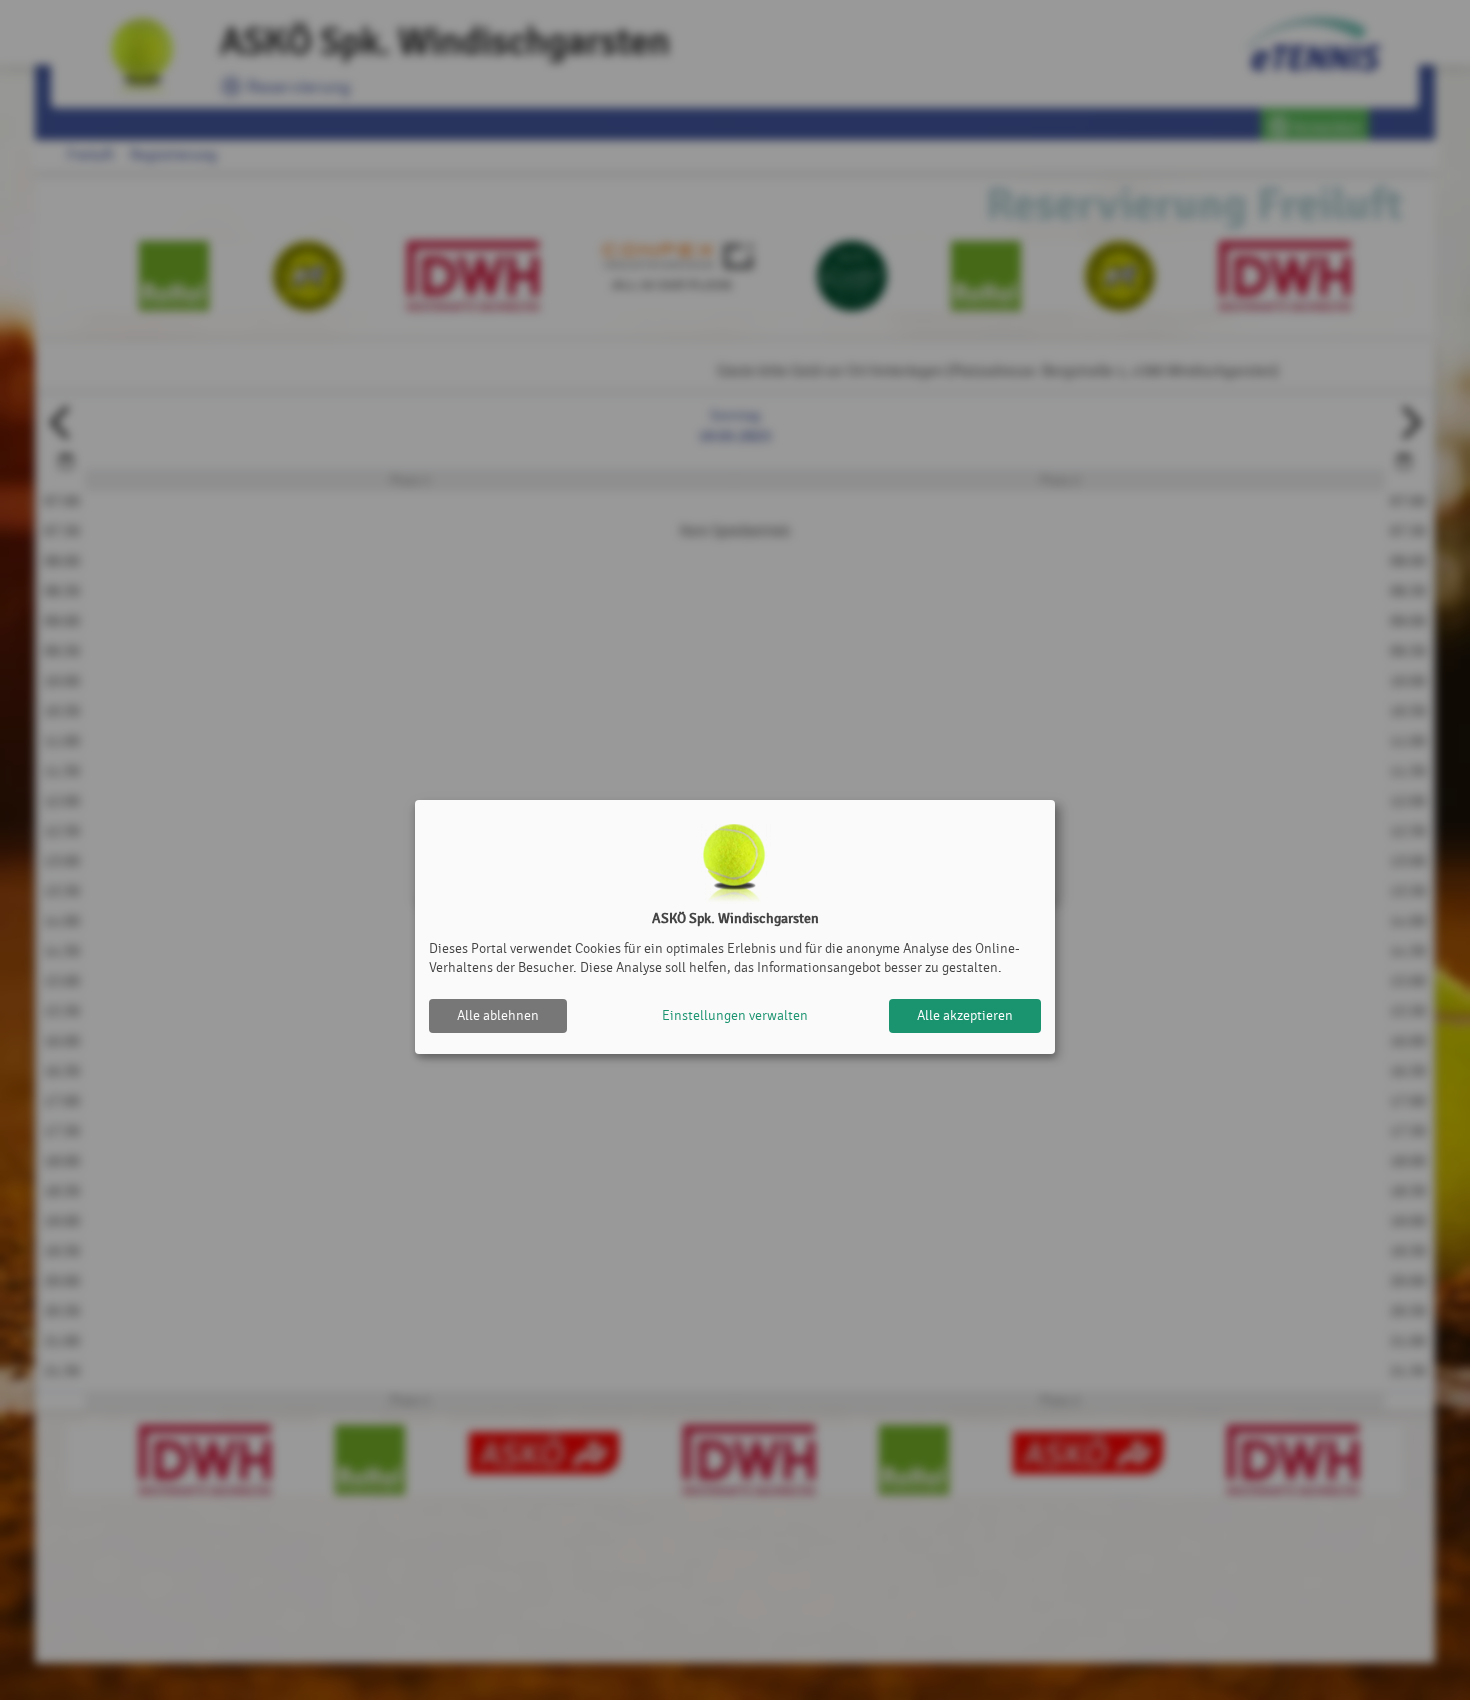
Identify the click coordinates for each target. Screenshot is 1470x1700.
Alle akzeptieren (965, 1015)
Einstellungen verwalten (735, 1015)
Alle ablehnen (498, 1015)
